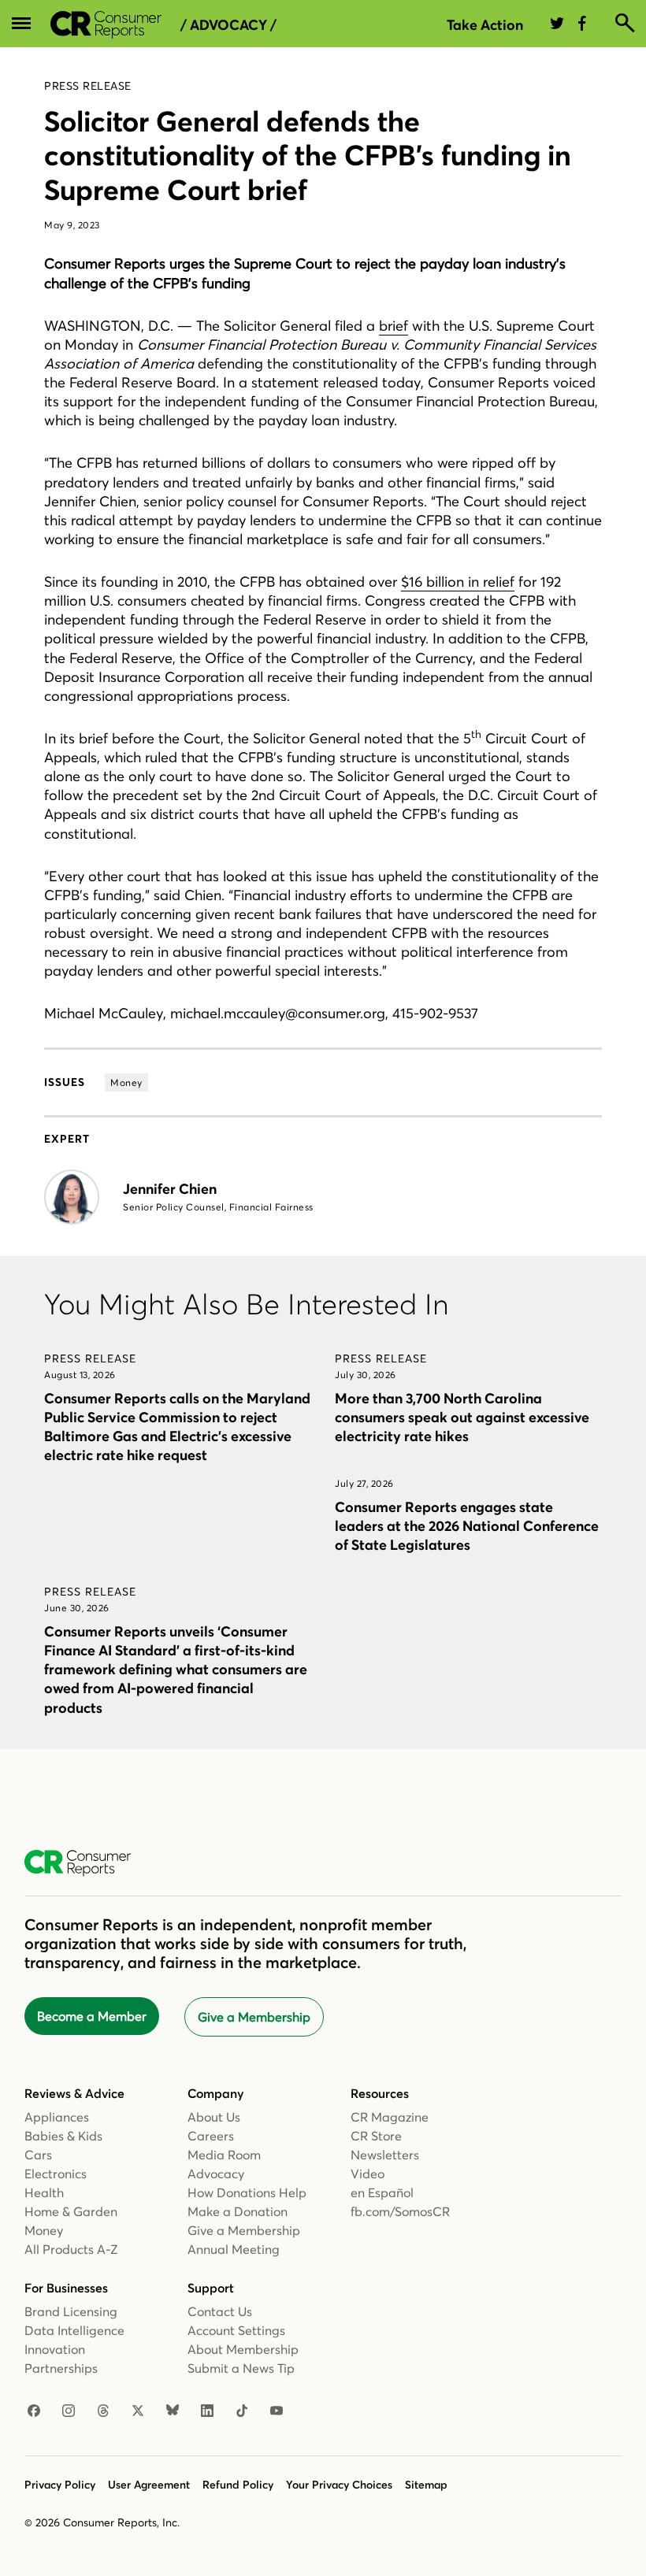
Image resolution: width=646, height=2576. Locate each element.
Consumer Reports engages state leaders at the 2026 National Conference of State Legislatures (467, 1526)
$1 (408, 582)
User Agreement (149, 2485)
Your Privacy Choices (339, 2485)
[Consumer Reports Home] (85, 1863)
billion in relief (468, 582)
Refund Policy (238, 2485)
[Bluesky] (173, 2411)
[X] (138, 2411)
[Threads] (103, 2411)
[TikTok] (242, 2411)
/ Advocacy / (228, 25)
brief (394, 326)
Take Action (485, 25)
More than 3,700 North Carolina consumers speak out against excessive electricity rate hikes (462, 1417)
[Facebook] (34, 2411)
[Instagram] (69, 2411)
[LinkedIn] (207, 2411)
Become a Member (92, 2016)
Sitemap (426, 2485)
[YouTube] (277, 2411)
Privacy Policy (60, 2485)
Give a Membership (254, 2017)
